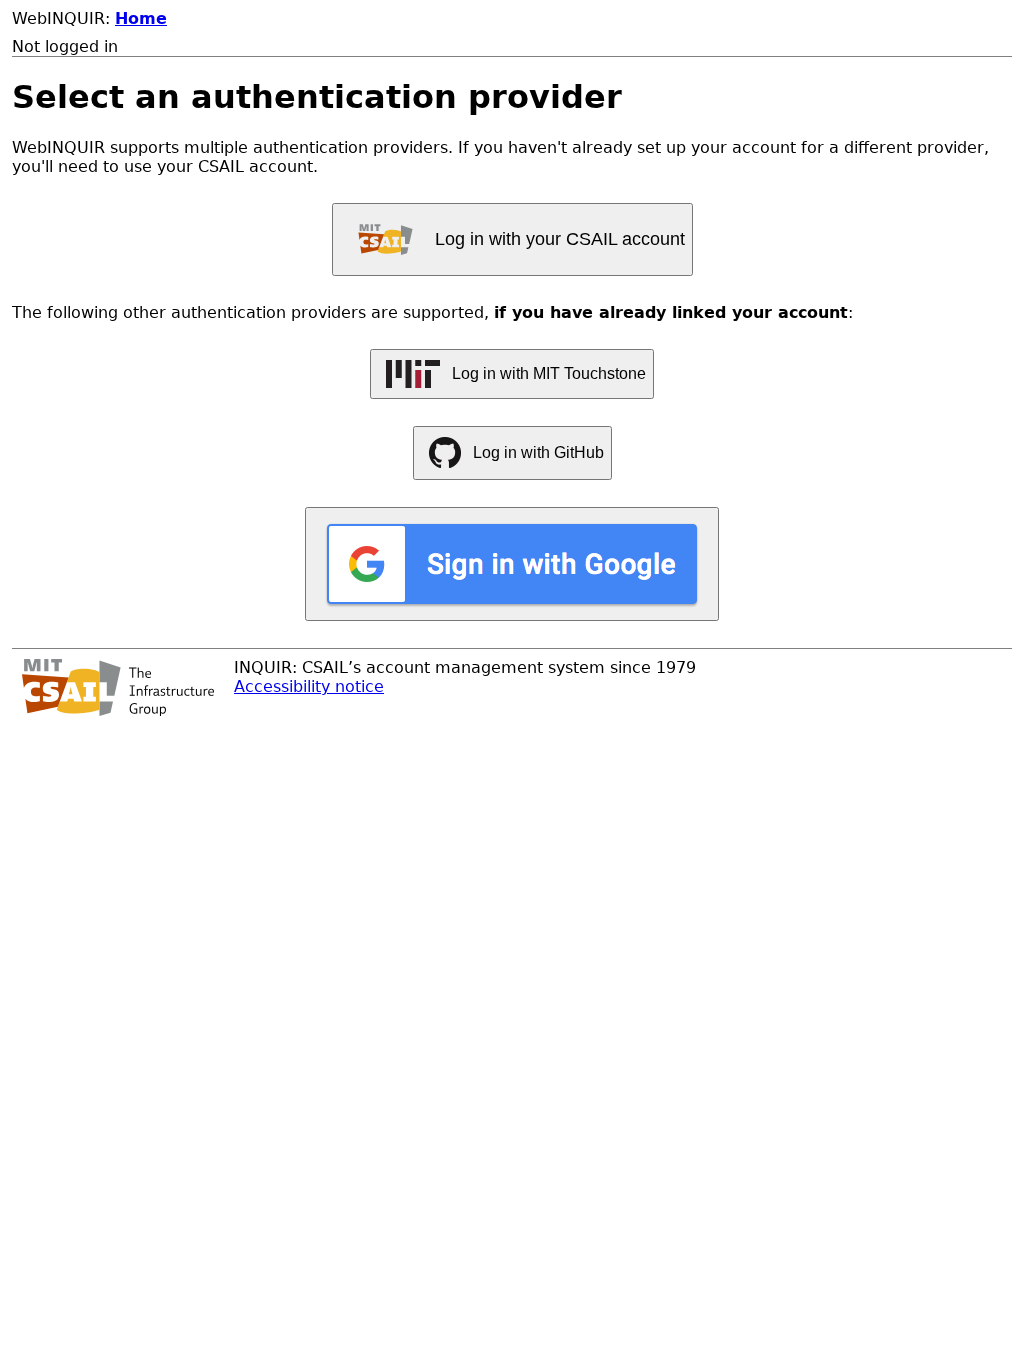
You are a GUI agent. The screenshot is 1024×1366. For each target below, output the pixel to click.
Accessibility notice (309, 686)
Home (141, 18)
